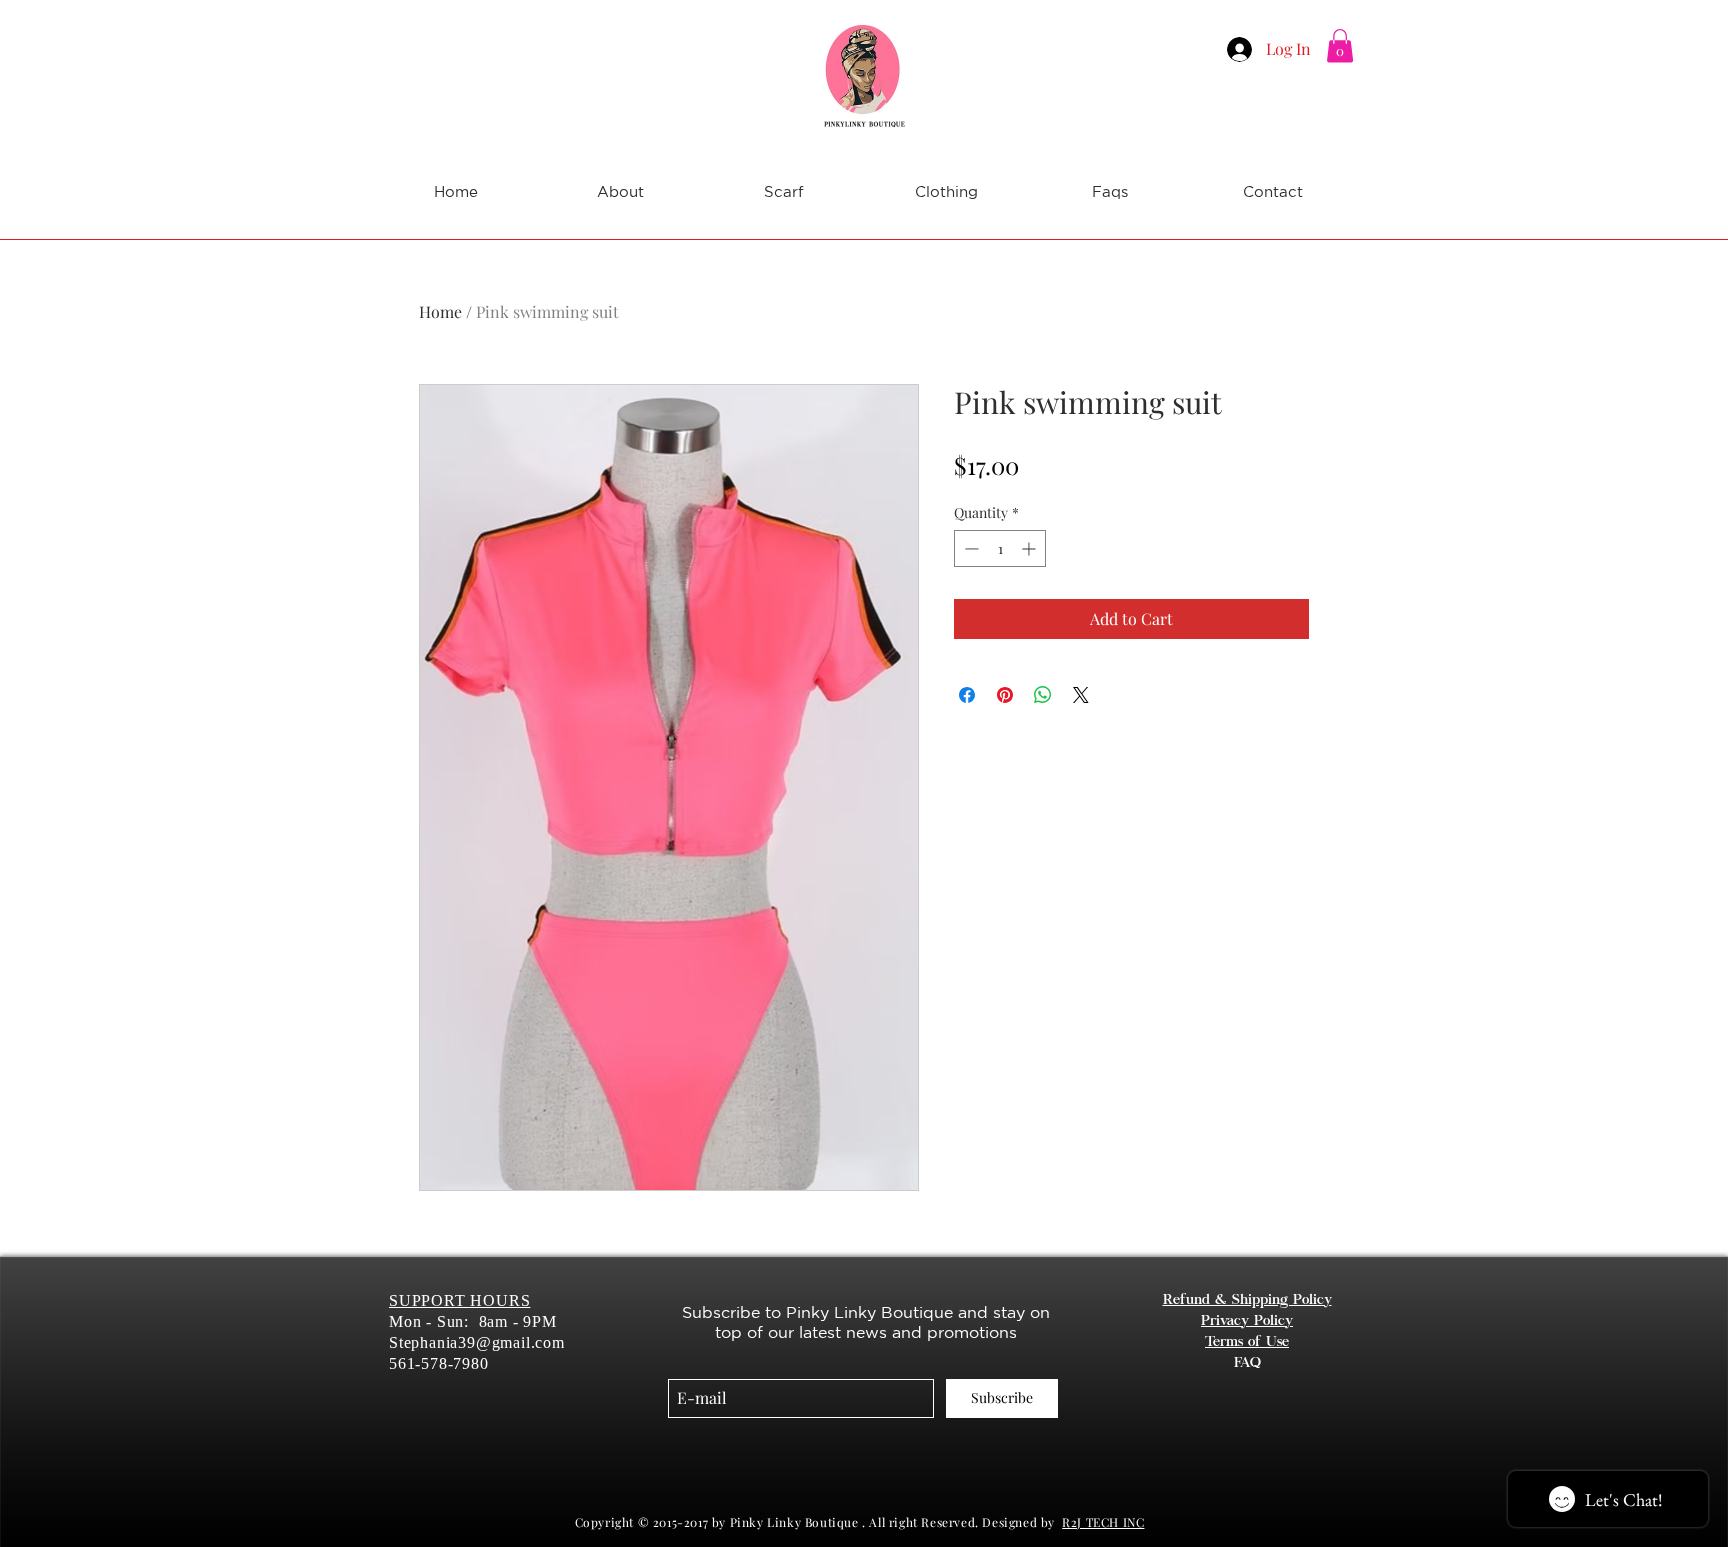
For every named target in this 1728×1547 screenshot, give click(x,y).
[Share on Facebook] (967, 695)
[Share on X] (1081, 695)
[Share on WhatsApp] (1043, 695)
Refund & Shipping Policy (1247, 1301)
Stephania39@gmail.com (477, 1342)
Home (440, 311)
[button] (1340, 45)
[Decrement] (969, 548)
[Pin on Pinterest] (1005, 695)
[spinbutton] (1000, 548)
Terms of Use (1247, 1343)
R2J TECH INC (1103, 1522)
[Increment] (1030, 548)
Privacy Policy (1247, 1322)
